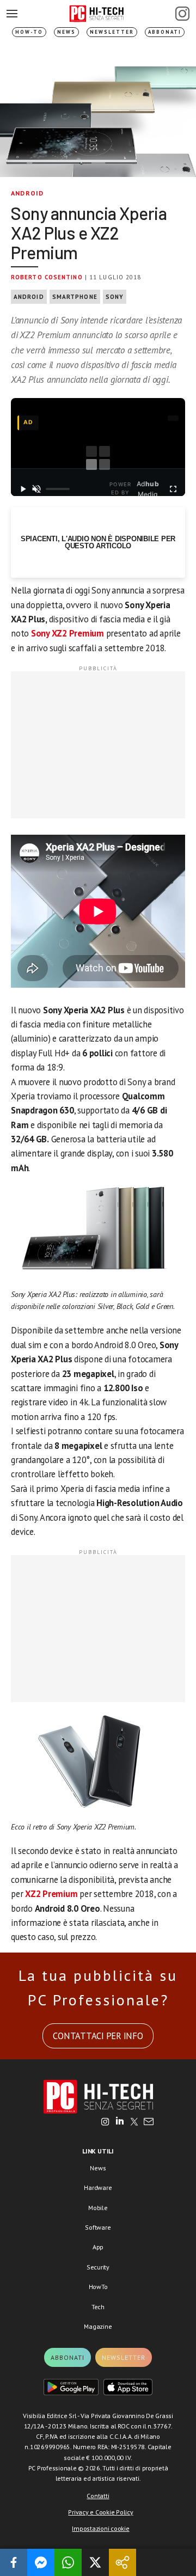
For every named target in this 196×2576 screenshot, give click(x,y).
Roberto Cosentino (47, 277)
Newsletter (112, 32)
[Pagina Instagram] (182, 14)
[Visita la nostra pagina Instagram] (105, 2122)
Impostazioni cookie (100, 2528)
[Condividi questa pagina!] (122, 2562)
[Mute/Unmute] (37, 489)
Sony (115, 297)
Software (98, 2227)
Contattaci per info (98, 2036)
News (66, 32)
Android (27, 193)
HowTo (98, 2287)
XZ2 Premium (51, 1894)
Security (98, 2267)
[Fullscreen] (173, 489)
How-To (29, 32)
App (98, 2247)
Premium (85, 633)
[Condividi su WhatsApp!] (68, 2562)
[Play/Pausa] (23, 489)
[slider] (58, 489)
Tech (98, 2307)
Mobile (98, 2208)
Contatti (98, 2496)
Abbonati (165, 32)
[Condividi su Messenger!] (41, 2562)
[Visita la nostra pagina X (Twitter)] (134, 2122)
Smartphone (75, 297)
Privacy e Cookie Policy (100, 2512)
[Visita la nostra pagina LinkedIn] (120, 2122)
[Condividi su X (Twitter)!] (95, 2562)
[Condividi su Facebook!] (14, 2562)
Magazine (98, 2326)
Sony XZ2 (49, 633)
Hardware (98, 2188)
